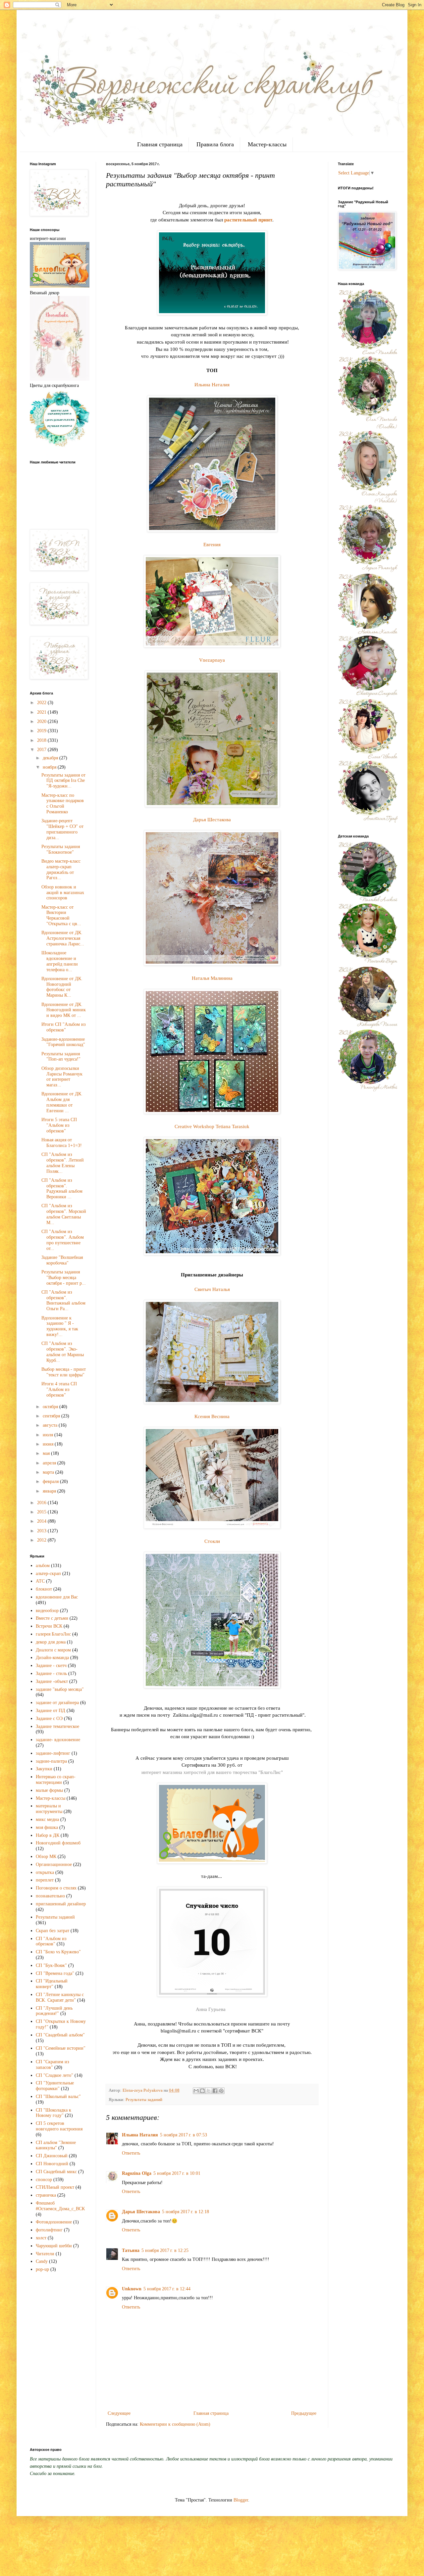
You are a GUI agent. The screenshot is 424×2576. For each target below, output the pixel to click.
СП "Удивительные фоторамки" (55, 2086)
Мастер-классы (267, 144)
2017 (42, 750)
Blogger (241, 2500)
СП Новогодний (52, 2164)
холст (41, 2238)
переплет (45, 1880)
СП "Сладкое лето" (54, 2075)
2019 (42, 731)
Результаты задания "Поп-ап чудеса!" (61, 1057)
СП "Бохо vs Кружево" (58, 1952)
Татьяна (131, 2250)
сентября (52, 1416)
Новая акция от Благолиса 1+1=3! (62, 1143)
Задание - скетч (51, 1666)
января (50, 1491)
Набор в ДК (48, 1835)
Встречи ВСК (49, 1626)
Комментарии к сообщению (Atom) (175, 2424)
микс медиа (47, 1819)
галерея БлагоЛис (53, 1634)
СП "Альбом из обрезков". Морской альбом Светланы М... (64, 1214)
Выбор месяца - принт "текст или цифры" (64, 1372)
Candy (42, 2261)
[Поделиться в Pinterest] (221, 2091)
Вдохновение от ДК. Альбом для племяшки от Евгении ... (62, 1102)
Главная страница (160, 144)
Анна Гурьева (211, 2009)
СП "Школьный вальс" (58, 2097)
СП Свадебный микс (56, 2172)
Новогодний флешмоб (58, 1843)
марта (49, 1472)
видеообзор (47, 1611)
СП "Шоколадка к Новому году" (53, 2113)
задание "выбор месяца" (60, 1689)
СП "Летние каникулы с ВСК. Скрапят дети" (60, 1997)
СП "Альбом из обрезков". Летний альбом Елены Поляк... (63, 1163)
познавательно (50, 1896)
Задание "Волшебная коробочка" (62, 1260)
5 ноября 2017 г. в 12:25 (165, 2250)
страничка (46, 2195)
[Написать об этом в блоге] (202, 2091)
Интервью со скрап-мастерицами (56, 1780)
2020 (42, 721)
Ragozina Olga (137, 2173)
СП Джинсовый (52, 2156)
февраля (51, 1481)
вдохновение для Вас (57, 1597)
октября (51, 1407)
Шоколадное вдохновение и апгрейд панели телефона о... (60, 961)
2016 (42, 1503)
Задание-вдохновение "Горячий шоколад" (63, 1042)
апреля (50, 1463)
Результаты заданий (144, 2100)
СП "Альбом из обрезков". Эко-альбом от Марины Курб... (63, 1352)
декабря (51, 758)
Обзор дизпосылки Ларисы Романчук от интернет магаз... (62, 1077)
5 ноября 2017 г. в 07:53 (184, 2135)
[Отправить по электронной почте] (196, 2091)
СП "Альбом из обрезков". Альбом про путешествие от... (63, 1240)
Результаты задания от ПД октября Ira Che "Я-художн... (63, 781)
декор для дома (51, 1642)
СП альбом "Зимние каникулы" (56, 2145)
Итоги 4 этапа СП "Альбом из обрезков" (59, 1389)
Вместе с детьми (52, 1618)
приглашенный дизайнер (61, 1904)
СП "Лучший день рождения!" (54, 2011)
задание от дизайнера (57, 1703)
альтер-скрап (48, 1574)
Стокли (212, 1541)
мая (47, 1453)
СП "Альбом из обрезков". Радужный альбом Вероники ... (62, 1189)
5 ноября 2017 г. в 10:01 (177, 2173)
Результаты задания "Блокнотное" (61, 849)
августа (51, 1425)
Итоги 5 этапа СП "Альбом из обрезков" (59, 1125)
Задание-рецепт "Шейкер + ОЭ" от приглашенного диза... (62, 829)
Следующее (119, 2413)
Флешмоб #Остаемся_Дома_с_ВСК (60, 2206)
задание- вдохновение (58, 1740)
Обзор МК (46, 1857)
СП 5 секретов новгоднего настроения (59, 2126)
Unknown (132, 2289)
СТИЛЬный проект (55, 2187)
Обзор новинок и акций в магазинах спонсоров (63, 893)
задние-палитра (51, 1761)
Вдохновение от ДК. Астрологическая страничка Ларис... (63, 938)
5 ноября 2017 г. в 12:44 (167, 2289)
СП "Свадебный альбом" (60, 2035)
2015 (42, 1512)
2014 (42, 1521)
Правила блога (215, 144)
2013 (42, 1531)
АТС (40, 1581)
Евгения (212, 544)
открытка (45, 1872)
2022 (42, 703)
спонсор (44, 2180)
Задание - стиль (51, 1673)
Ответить (131, 2153)
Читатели (45, 2254)
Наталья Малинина (212, 978)
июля (49, 1435)
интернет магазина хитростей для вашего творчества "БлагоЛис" (212, 1772)
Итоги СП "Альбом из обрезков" (64, 1027)
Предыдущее (304, 2413)
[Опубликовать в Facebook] (215, 2091)
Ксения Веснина (212, 1416)
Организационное (54, 1864)
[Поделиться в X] (209, 2091)
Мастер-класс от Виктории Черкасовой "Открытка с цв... (61, 915)
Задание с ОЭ (49, 1718)
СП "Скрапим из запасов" (53, 2065)
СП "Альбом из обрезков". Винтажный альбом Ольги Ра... (63, 1300)
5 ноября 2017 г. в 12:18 (185, 2212)
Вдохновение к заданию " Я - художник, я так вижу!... (60, 1326)
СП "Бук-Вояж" (51, 1965)
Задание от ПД (51, 1711)
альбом (43, 1566)
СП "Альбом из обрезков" (51, 1941)
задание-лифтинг (53, 1753)
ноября (50, 767)
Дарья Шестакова (212, 819)
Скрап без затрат (53, 1931)
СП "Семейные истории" (61, 2048)
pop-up (42, 2269)
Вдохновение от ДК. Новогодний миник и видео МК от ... (64, 1010)
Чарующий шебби (54, 2246)
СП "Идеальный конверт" (52, 1984)
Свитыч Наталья (212, 1289)
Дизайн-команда (52, 1658)
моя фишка (47, 1827)
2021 (42, 712)
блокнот (44, 1589)
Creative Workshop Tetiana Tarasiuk (212, 1126)
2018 (42, 740)
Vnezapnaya (212, 660)
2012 (42, 1540)
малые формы (49, 1790)
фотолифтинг (49, 2230)
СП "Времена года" (55, 1973)
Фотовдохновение (54, 2222)
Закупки (44, 1769)
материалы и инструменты (49, 1809)
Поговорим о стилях (56, 1888)
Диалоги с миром (53, 1650)
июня (49, 1444)
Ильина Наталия (212, 384)
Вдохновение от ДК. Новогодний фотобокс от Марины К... (62, 987)
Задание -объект (52, 1681)
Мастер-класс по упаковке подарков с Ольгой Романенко (63, 804)
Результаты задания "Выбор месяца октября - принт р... (64, 1278)
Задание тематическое (57, 1726)
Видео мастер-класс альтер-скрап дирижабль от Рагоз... (61, 869)
